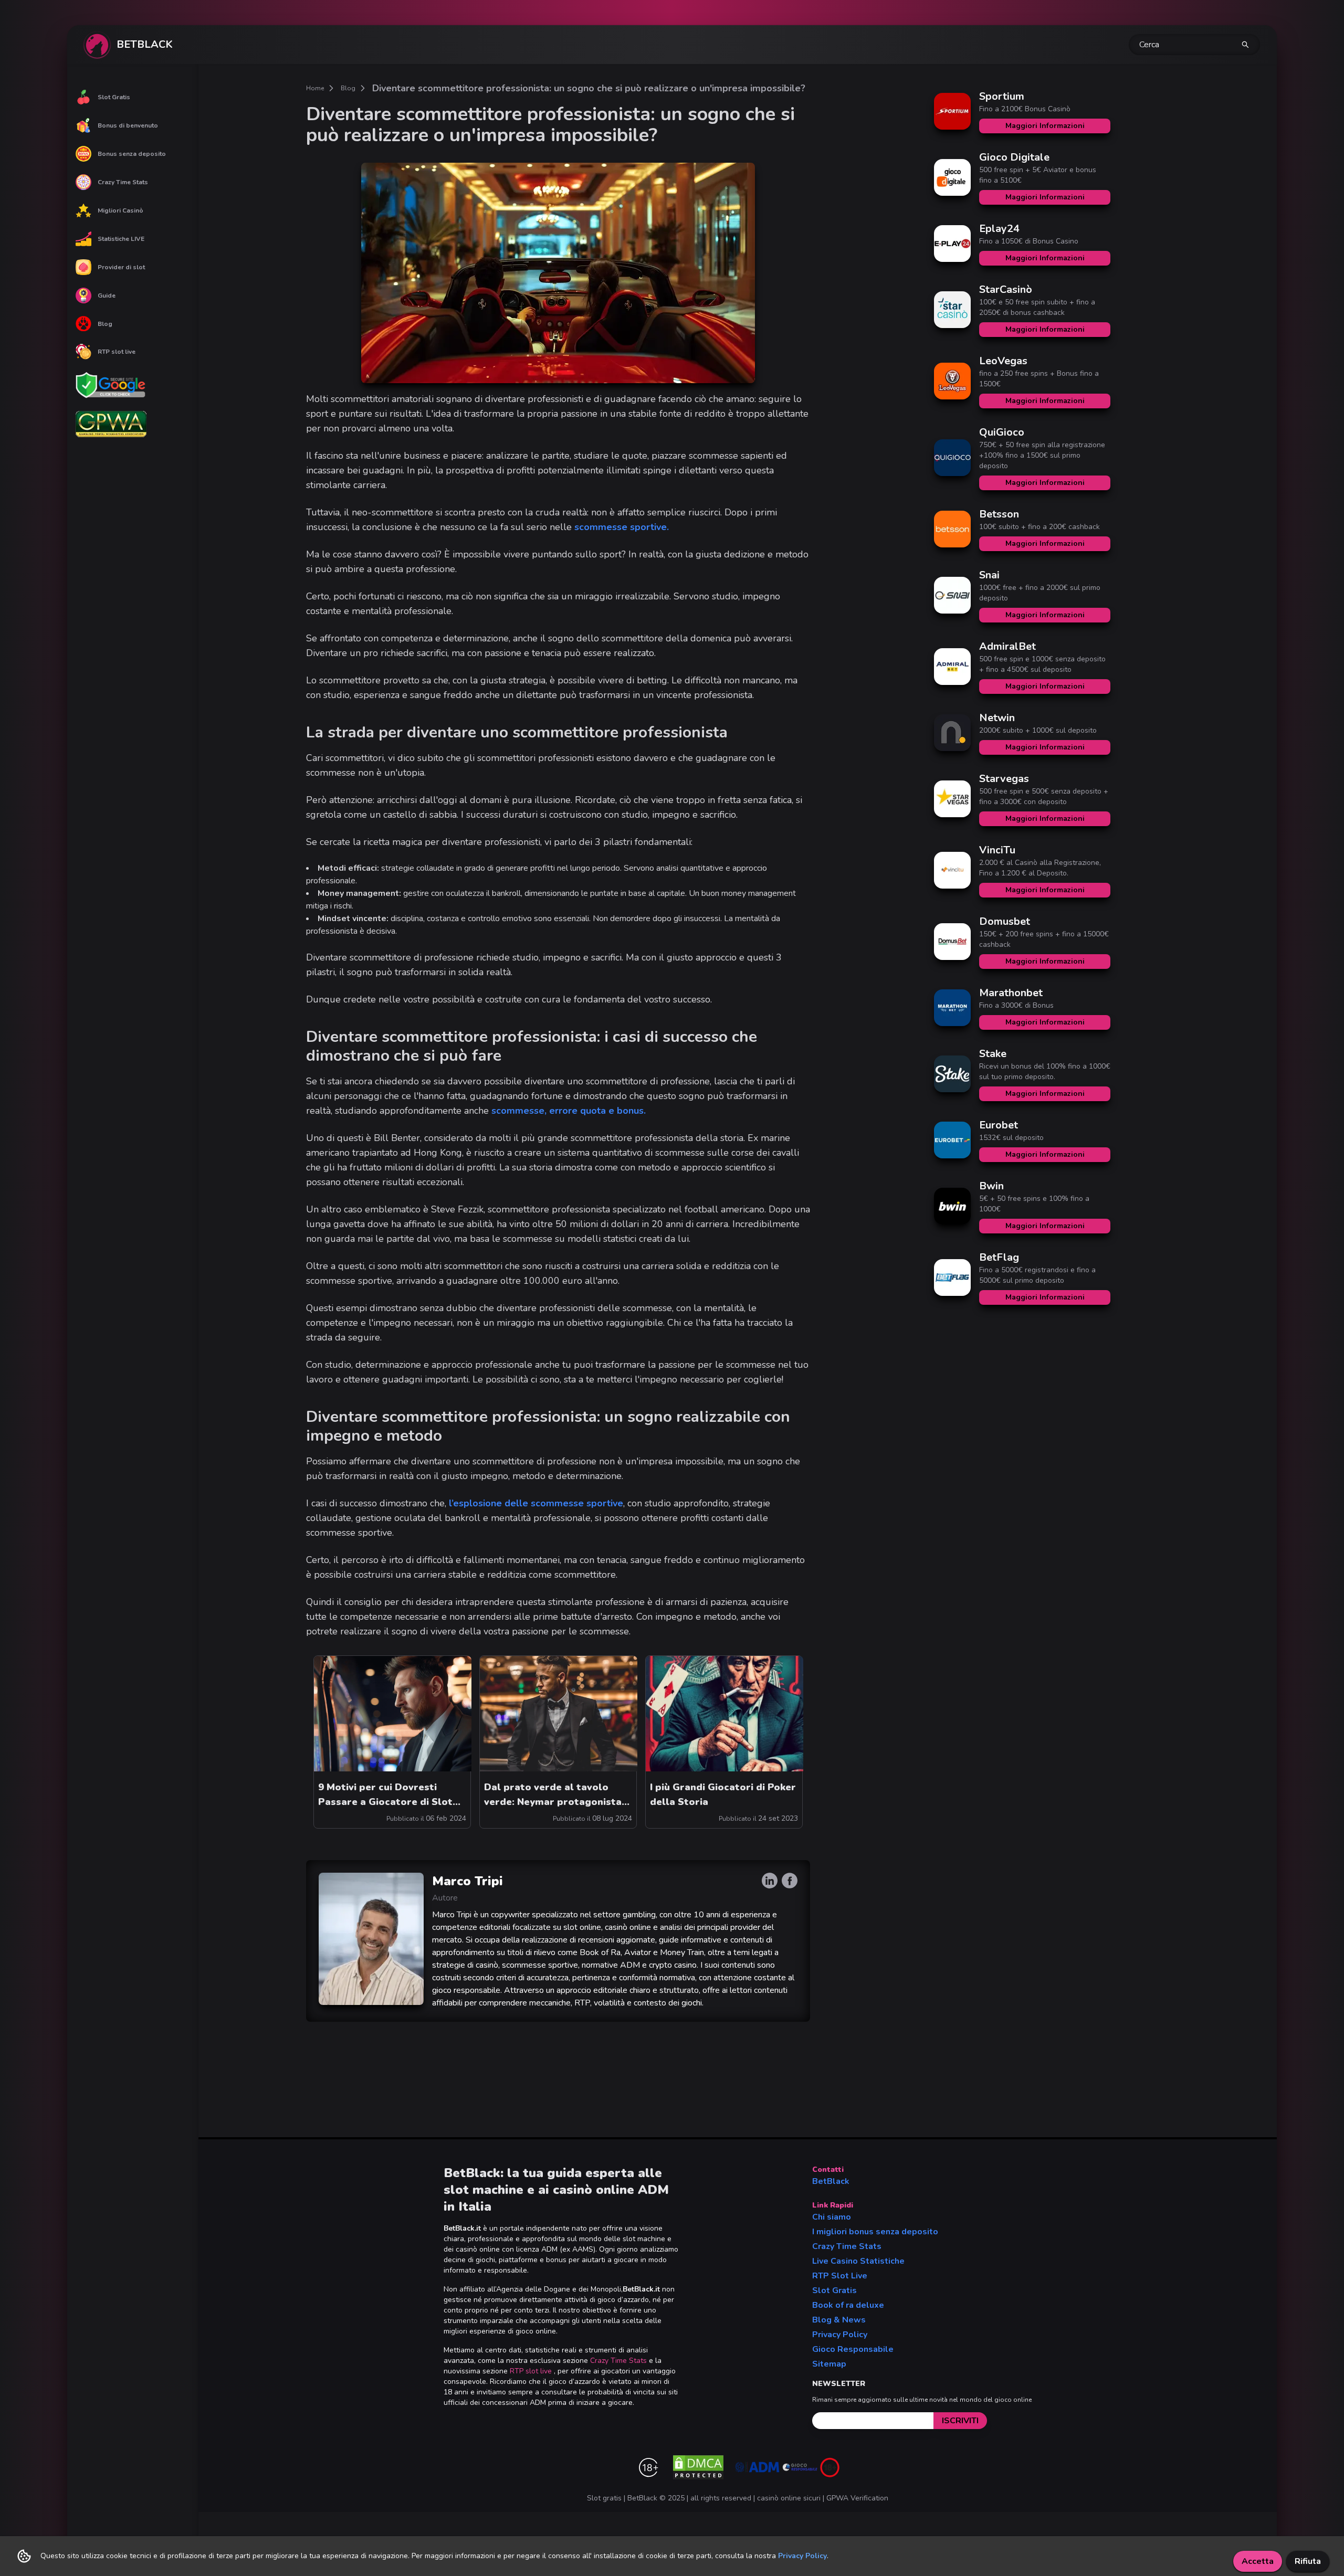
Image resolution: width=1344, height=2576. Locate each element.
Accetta (1258, 2561)
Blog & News (839, 2320)
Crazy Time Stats (123, 182)
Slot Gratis (114, 97)
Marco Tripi (468, 1881)
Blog (105, 324)
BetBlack (831, 2181)
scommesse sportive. (622, 527)
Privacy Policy (840, 2335)
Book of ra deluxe (848, 2305)
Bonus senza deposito (132, 154)
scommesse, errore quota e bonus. (569, 1111)
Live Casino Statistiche (858, 2261)
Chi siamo (832, 2217)
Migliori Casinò (120, 210)
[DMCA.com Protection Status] (698, 2467)
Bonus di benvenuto (128, 125)
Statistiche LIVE (121, 239)
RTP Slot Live (840, 2276)
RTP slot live (117, 352)
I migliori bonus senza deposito (875, 2232)
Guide (107, 295)
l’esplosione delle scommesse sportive (536, 1503)
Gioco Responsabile (853, 2349)
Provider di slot (121, 267)
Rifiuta (1308, 2561)
